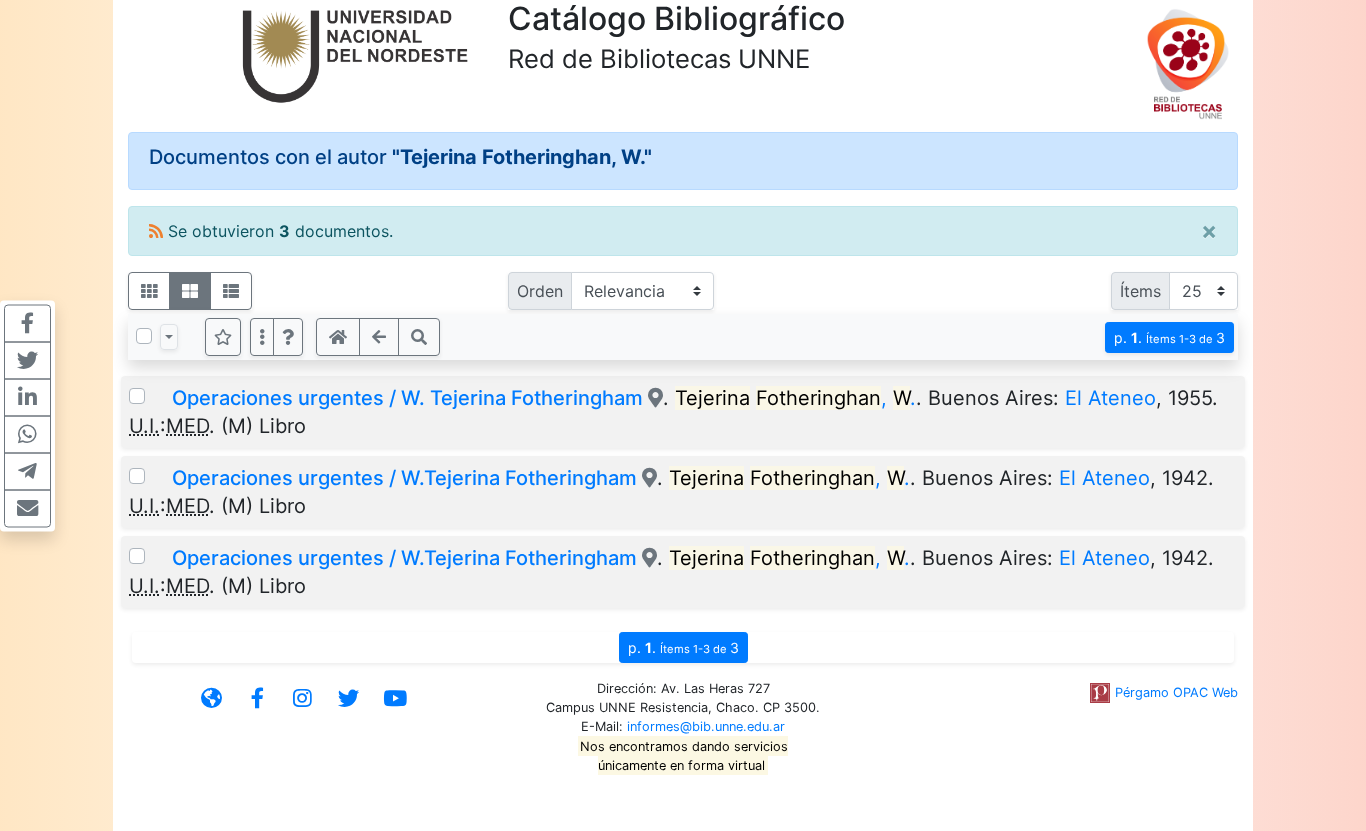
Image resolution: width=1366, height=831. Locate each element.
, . (795, 398)
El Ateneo (1110, 398)
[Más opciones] (262, 337)
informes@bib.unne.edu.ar (706, 726)
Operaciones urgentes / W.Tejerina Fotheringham (404, 478)
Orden (540, 291)
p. (1169, 337)
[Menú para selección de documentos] (169, 337)
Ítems (1140, 291)
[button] (288, 337)
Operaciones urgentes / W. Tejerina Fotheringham (407, 398)
